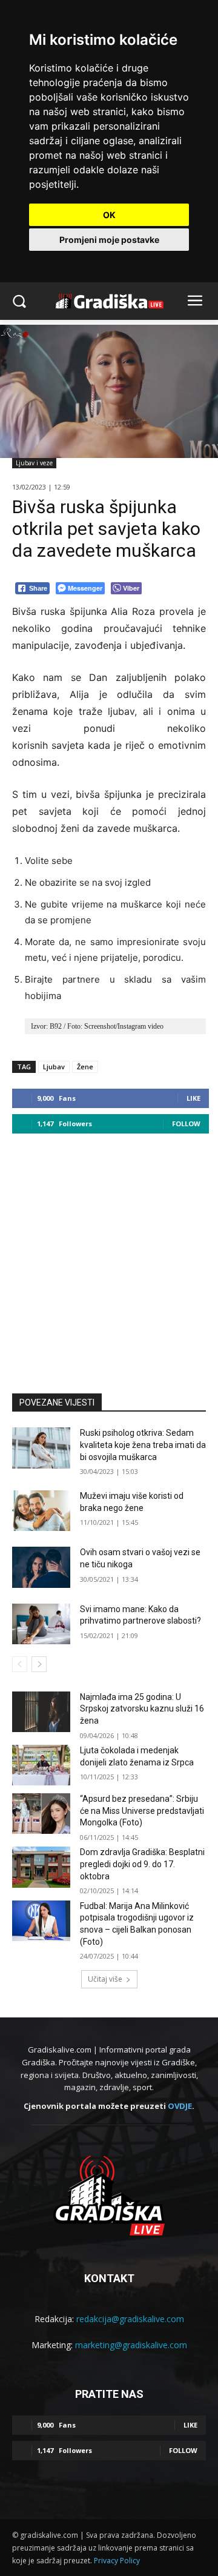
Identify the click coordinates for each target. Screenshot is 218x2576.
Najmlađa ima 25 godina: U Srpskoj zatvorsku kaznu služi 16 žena (142, 1709)
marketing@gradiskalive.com (131, 2345)
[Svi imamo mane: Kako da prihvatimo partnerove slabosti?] (41, 1624)
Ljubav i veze (34, 463)
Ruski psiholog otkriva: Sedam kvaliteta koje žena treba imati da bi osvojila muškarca (143, 1445)
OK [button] (109, 215)
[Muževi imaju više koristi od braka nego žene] (41, 1511)
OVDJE (180, 2106)
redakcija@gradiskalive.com (130, 2319)
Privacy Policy (117, 2561)
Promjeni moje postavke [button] (109, 240)
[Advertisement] (109, 1258)
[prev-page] (20, 1664)
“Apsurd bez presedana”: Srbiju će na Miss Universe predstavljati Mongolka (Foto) (142, 1811)
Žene (85, 1067)
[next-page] (39, 1664)
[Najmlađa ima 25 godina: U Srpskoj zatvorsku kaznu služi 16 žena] (41, 1712)
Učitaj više (105, 1979)
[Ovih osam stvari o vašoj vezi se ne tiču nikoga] (41, 1567)
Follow (186, 1124)
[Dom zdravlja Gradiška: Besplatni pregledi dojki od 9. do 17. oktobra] (41, 1867)
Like (193, 1098)
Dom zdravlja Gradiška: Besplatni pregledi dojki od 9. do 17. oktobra (142, 1864)
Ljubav (54, 1067)
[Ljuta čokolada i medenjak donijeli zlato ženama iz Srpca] (41, 1765)
